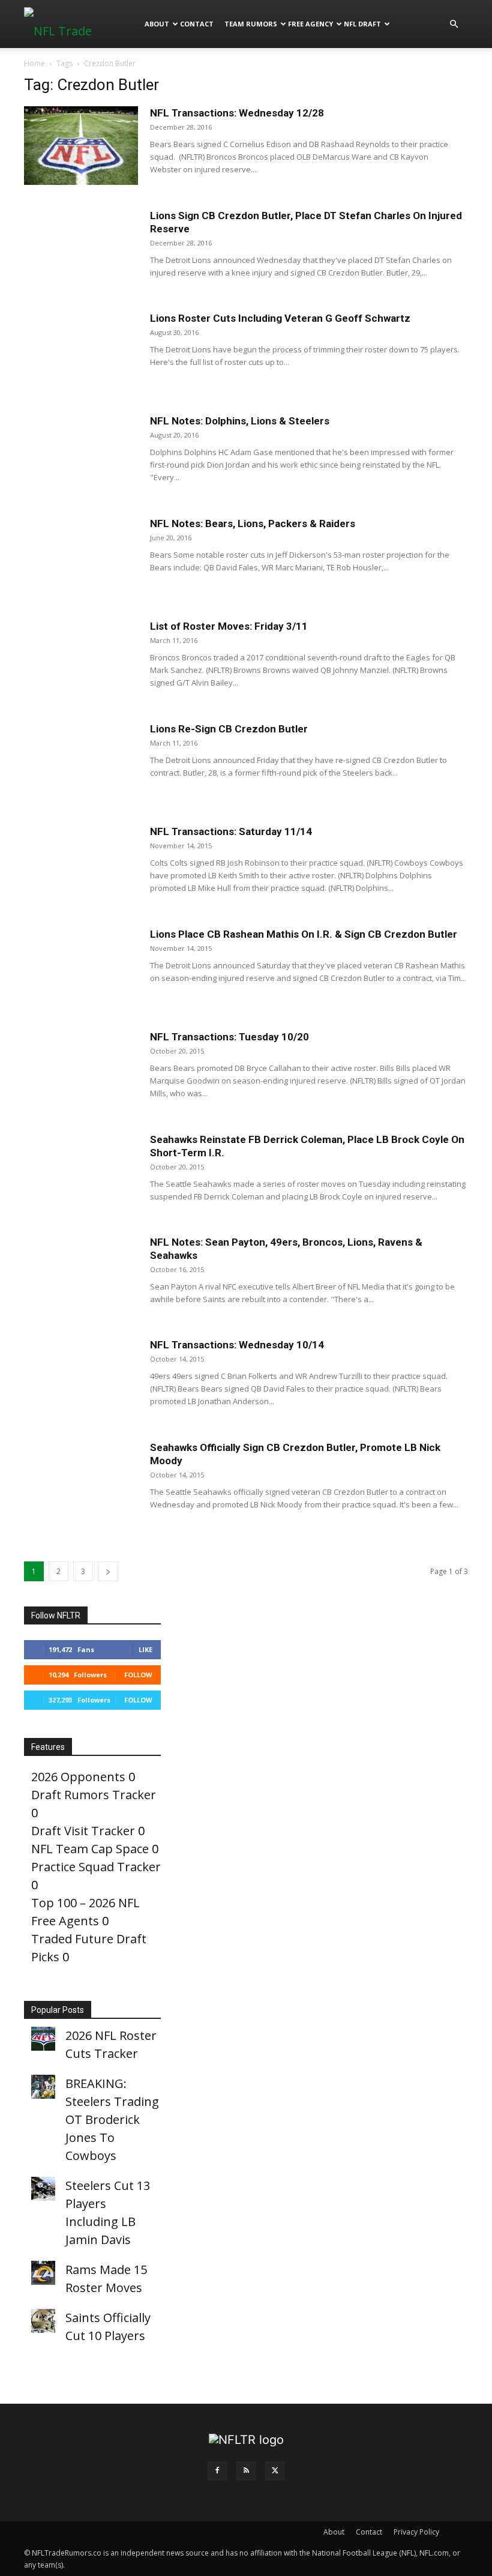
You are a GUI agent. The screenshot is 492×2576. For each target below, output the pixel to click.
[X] (275, 2471)
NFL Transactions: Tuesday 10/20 (229, 1037)
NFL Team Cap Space (90, 1849)
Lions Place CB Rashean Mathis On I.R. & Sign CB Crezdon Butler (304, 934)
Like (145, 1649)
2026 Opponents (78, 1777)
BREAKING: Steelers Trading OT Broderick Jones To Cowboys (112, 2119)
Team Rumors (251, 24)
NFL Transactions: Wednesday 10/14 (237, 1345)
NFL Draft (362, 24)
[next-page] (108, 1571)
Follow (138, 1675)
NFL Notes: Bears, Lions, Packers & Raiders (253, 523)
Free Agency (310, 24)
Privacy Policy (416, 2532)
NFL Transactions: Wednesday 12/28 (237, 113)
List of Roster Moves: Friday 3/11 (229, 626)
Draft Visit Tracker (83, 1831)
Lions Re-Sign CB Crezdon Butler (229, 729)
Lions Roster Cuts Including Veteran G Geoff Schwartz (280, 318)
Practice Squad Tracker (96, 1867)
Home (34, 63)
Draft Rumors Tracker (94, 1795)
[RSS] (246, 2471)
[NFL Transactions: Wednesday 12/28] (81, 146)
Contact (197, 24)
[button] (454, 23)
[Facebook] (217, 2471)
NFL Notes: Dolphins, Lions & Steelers (240, 421)
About (157, 24)
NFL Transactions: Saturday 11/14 (231, 831)
